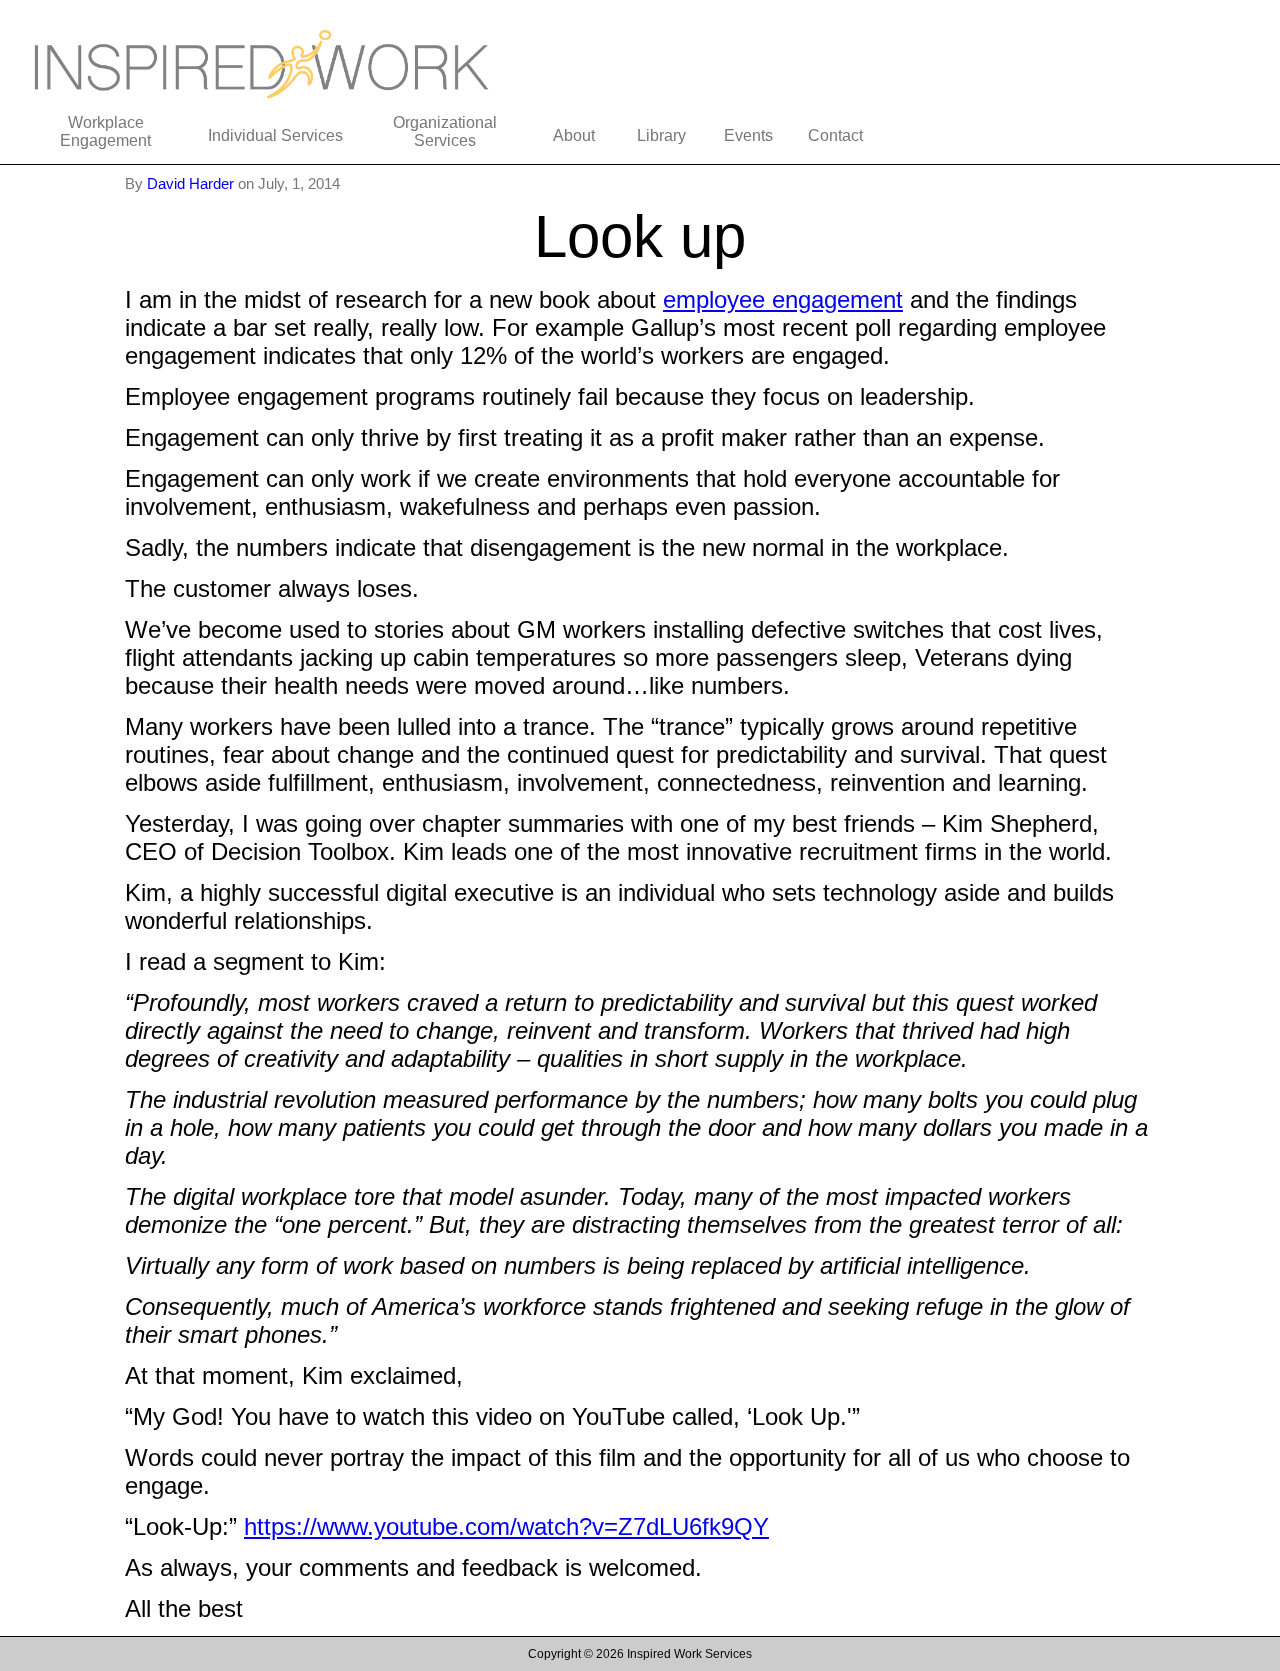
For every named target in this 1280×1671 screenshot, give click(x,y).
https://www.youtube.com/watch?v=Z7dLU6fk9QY (506, 1526)
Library (661, 135)
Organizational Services (445, 131)
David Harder (192, 183)
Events (748, 135)
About (574, 135)
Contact (835, 135)
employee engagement (783, 299)
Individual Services (275, 135)
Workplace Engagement (105, 131)
